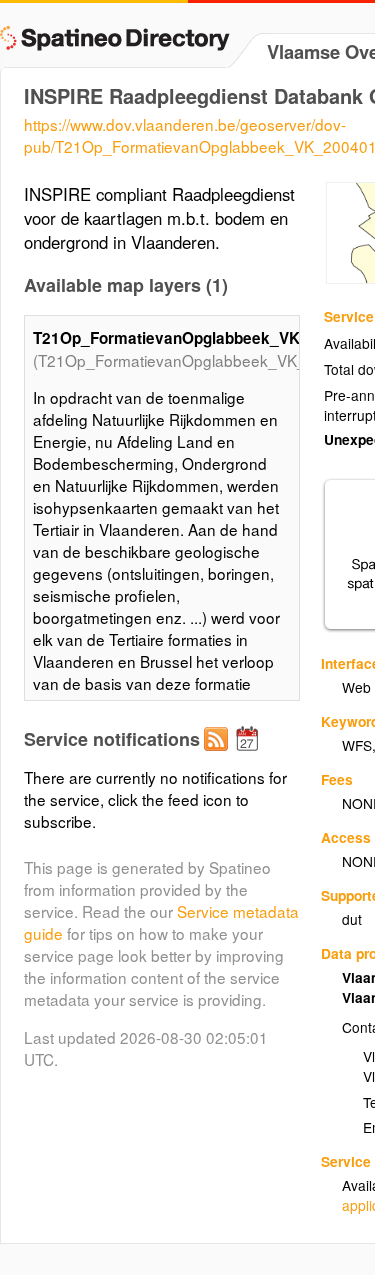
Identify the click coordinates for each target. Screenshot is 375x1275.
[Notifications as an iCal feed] (250, 755)
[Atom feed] (219, 755)
